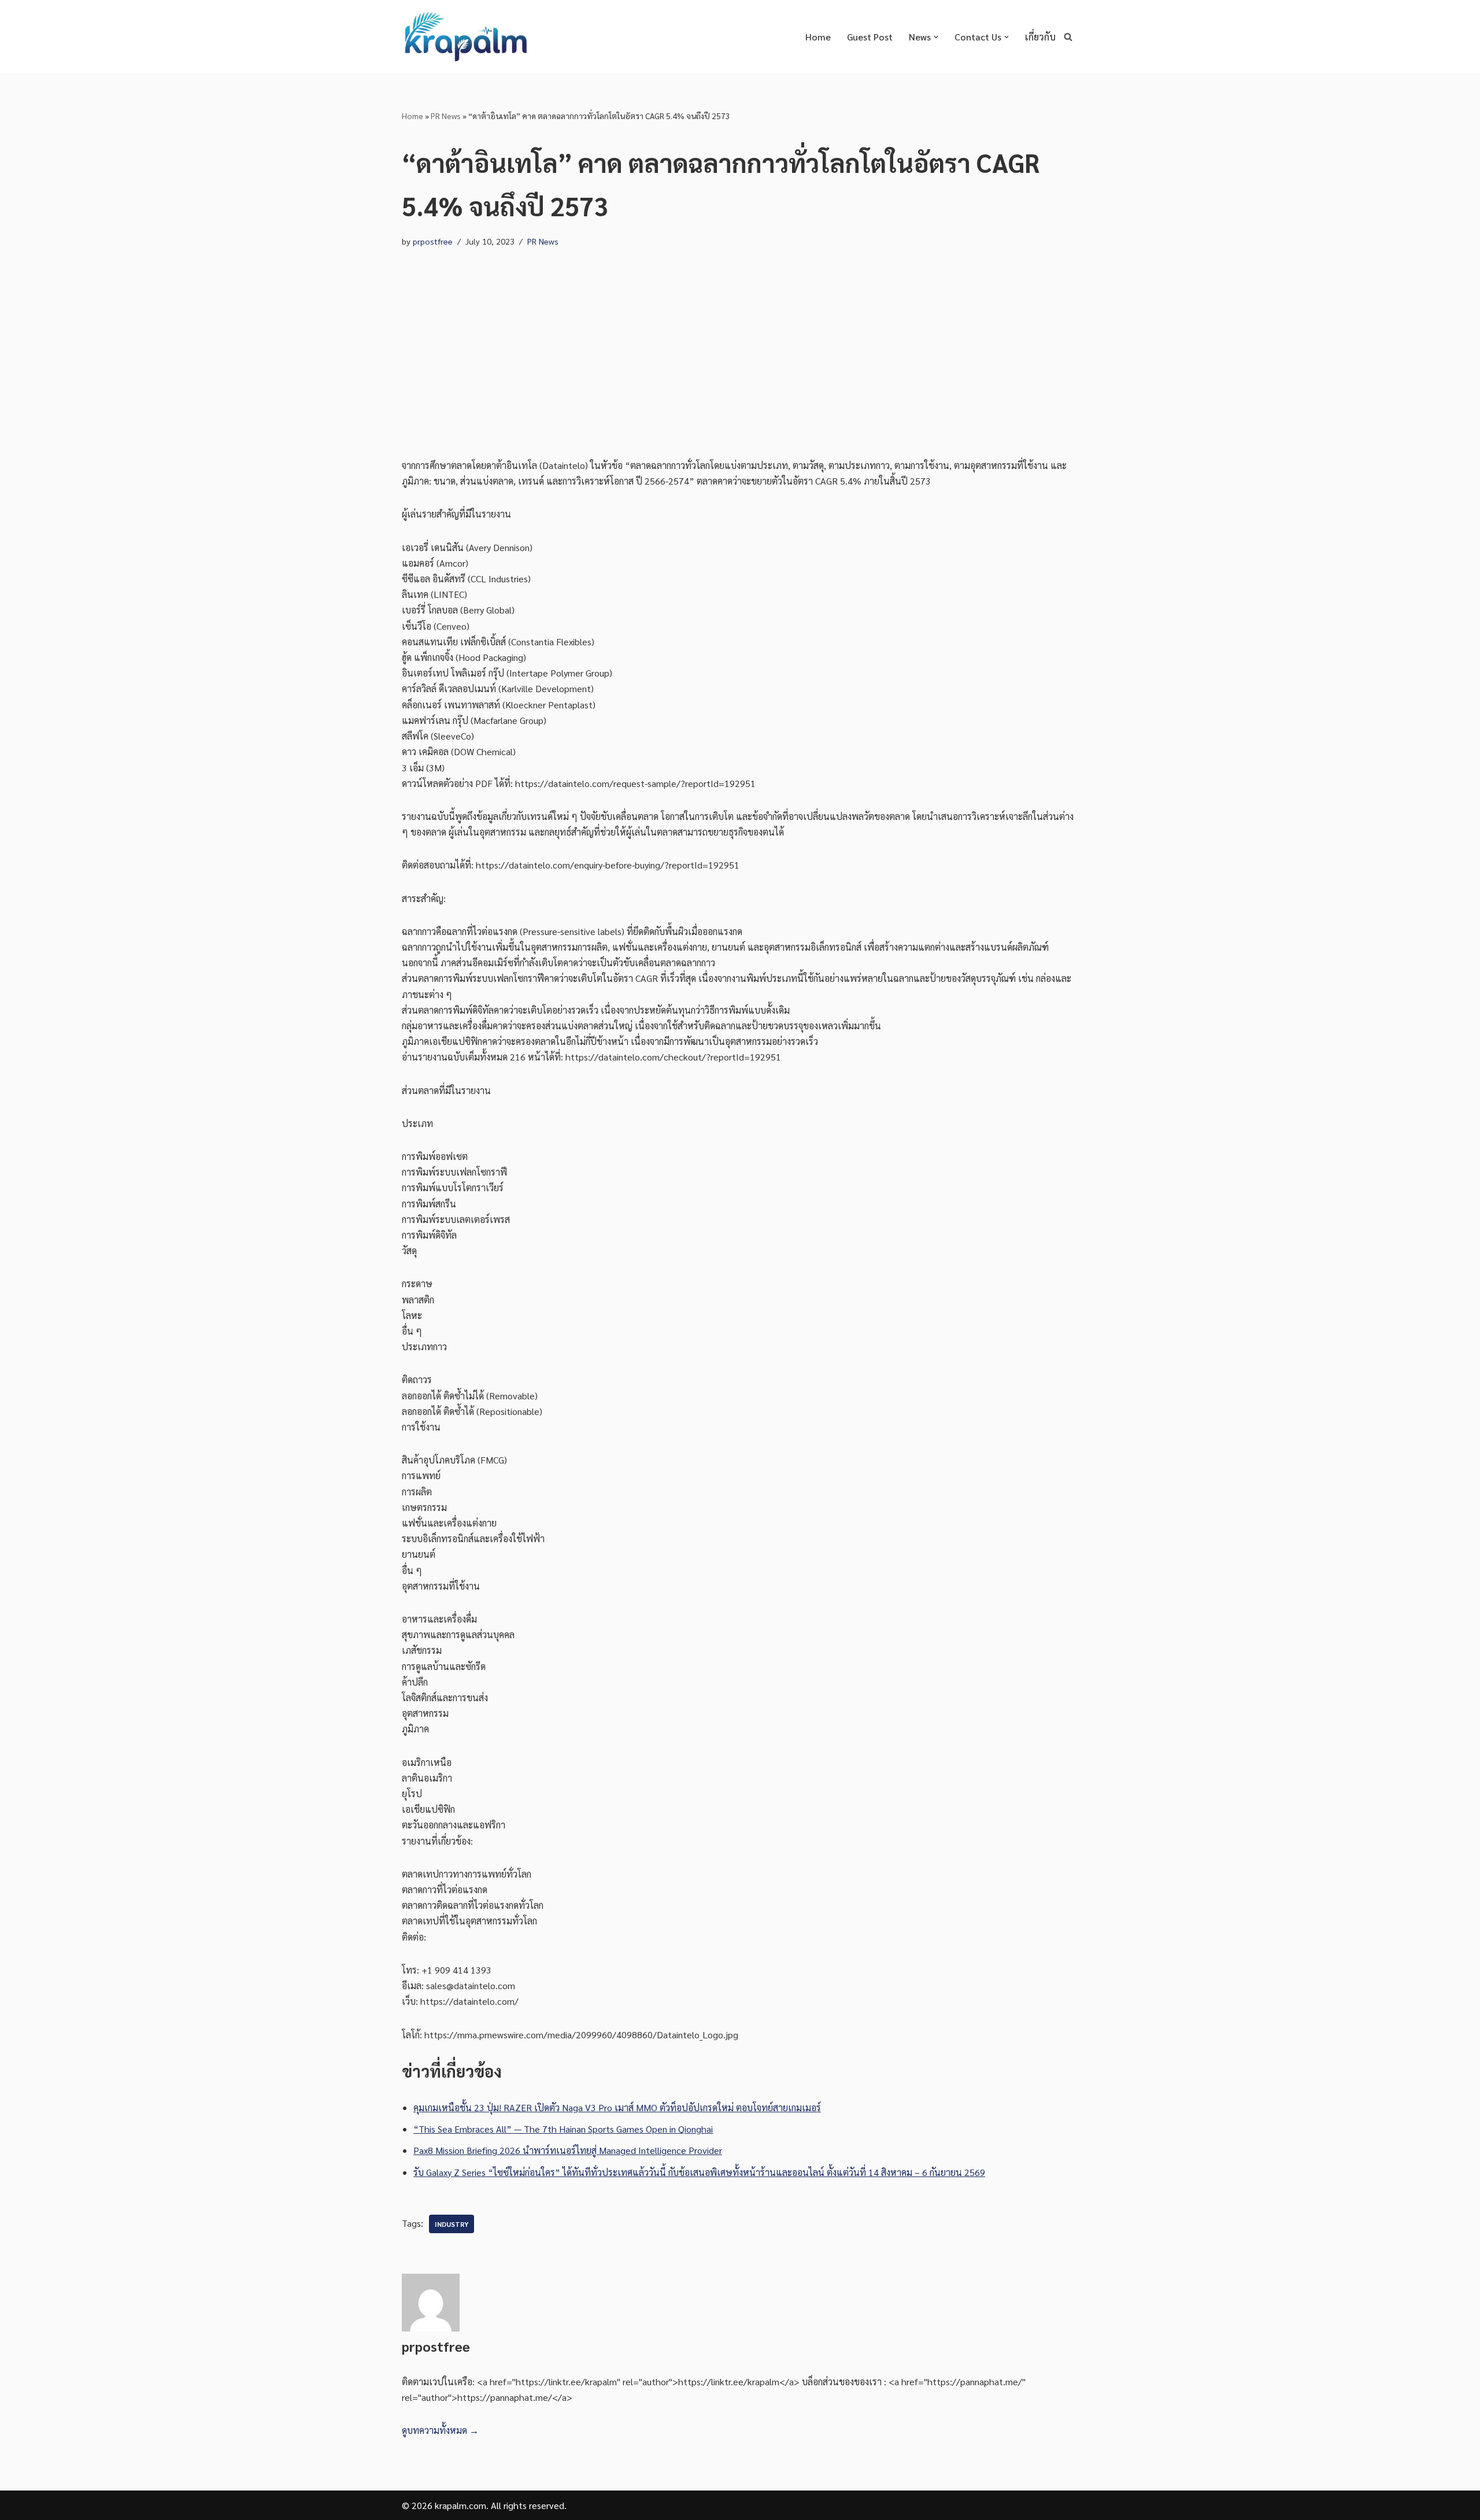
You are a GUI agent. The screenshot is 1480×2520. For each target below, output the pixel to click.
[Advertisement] (740, 342)
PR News (446, 116)
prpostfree (433, 241)
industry (452, 2224)
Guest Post (870, 37)
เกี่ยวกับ (1040, 37)
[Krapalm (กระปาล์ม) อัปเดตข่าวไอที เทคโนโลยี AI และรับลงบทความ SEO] (465, 37)
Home (818, 37)
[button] (936, 37)
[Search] (1068, 37)
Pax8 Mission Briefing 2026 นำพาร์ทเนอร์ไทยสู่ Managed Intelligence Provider (568, 2150)
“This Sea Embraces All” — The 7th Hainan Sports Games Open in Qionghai (563, 2129)
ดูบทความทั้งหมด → (440, 2430)
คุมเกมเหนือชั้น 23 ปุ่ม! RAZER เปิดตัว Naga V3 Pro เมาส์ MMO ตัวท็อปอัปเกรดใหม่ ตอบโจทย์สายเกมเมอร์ (617, 2107)
